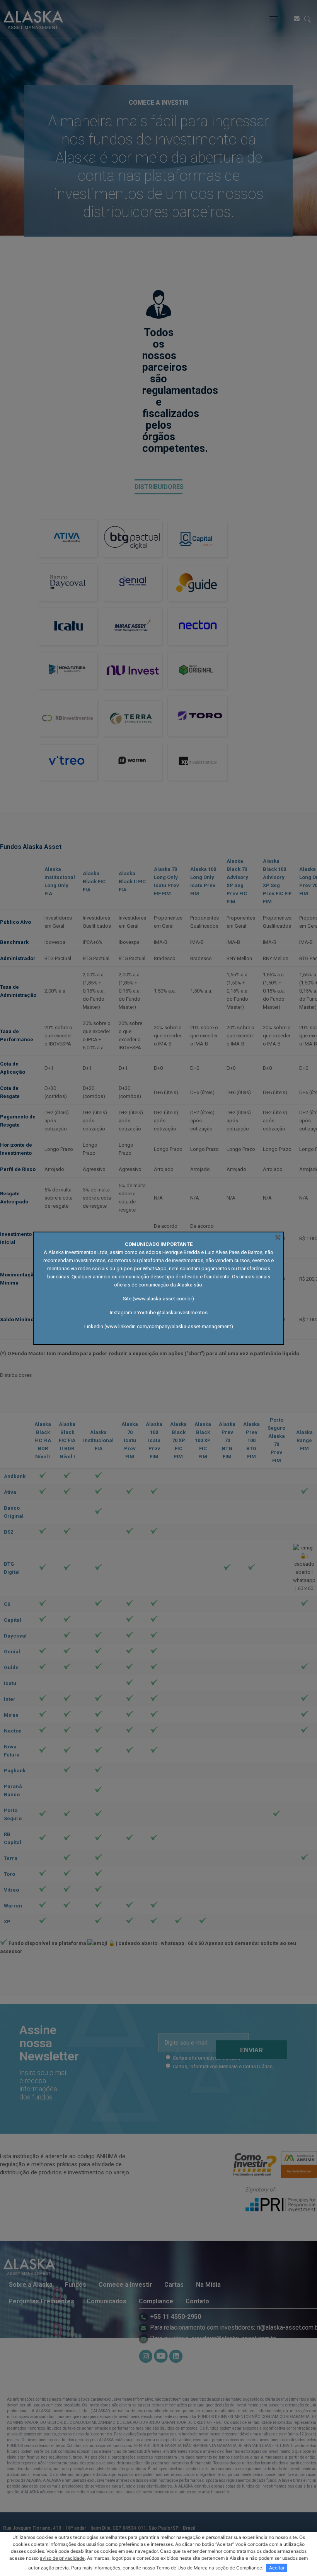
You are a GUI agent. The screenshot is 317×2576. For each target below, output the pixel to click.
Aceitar (277, 2568)
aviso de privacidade (62, 2558)
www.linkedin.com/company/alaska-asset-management (169, 1326)
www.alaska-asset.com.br (163, 1299)
